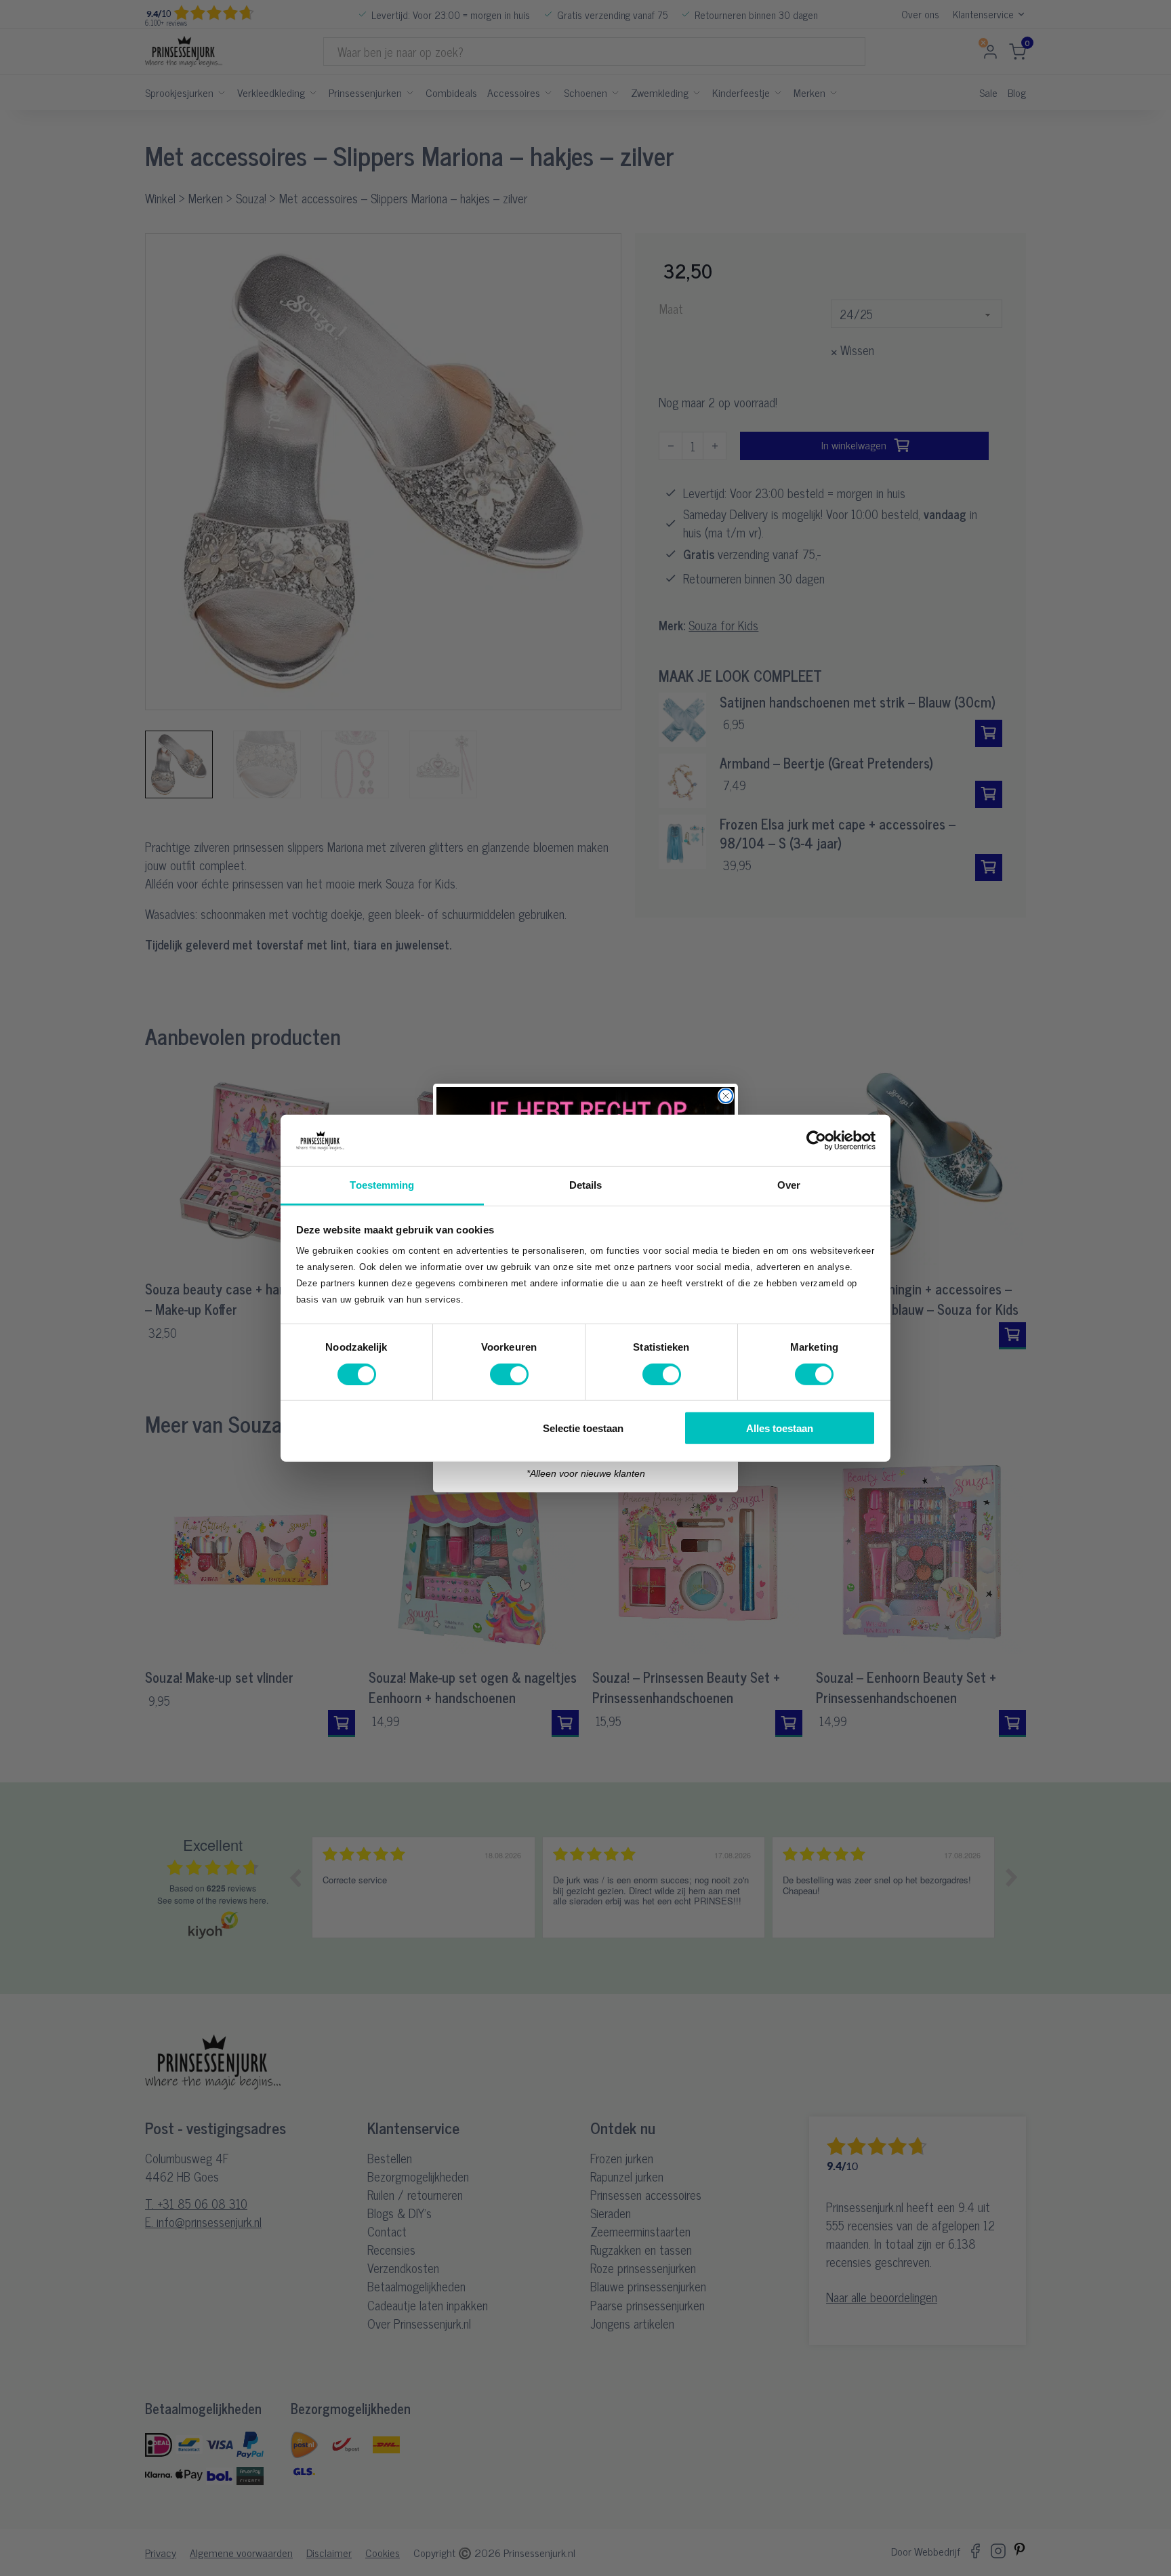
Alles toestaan (780, 1428)
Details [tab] (586, 1185)
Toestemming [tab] (382, 1185)
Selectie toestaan (583, 1428)
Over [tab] (789, 1185)
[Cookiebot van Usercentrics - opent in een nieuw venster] (816, 1141)
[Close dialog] (726, 1096)
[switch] (509, 1374)
